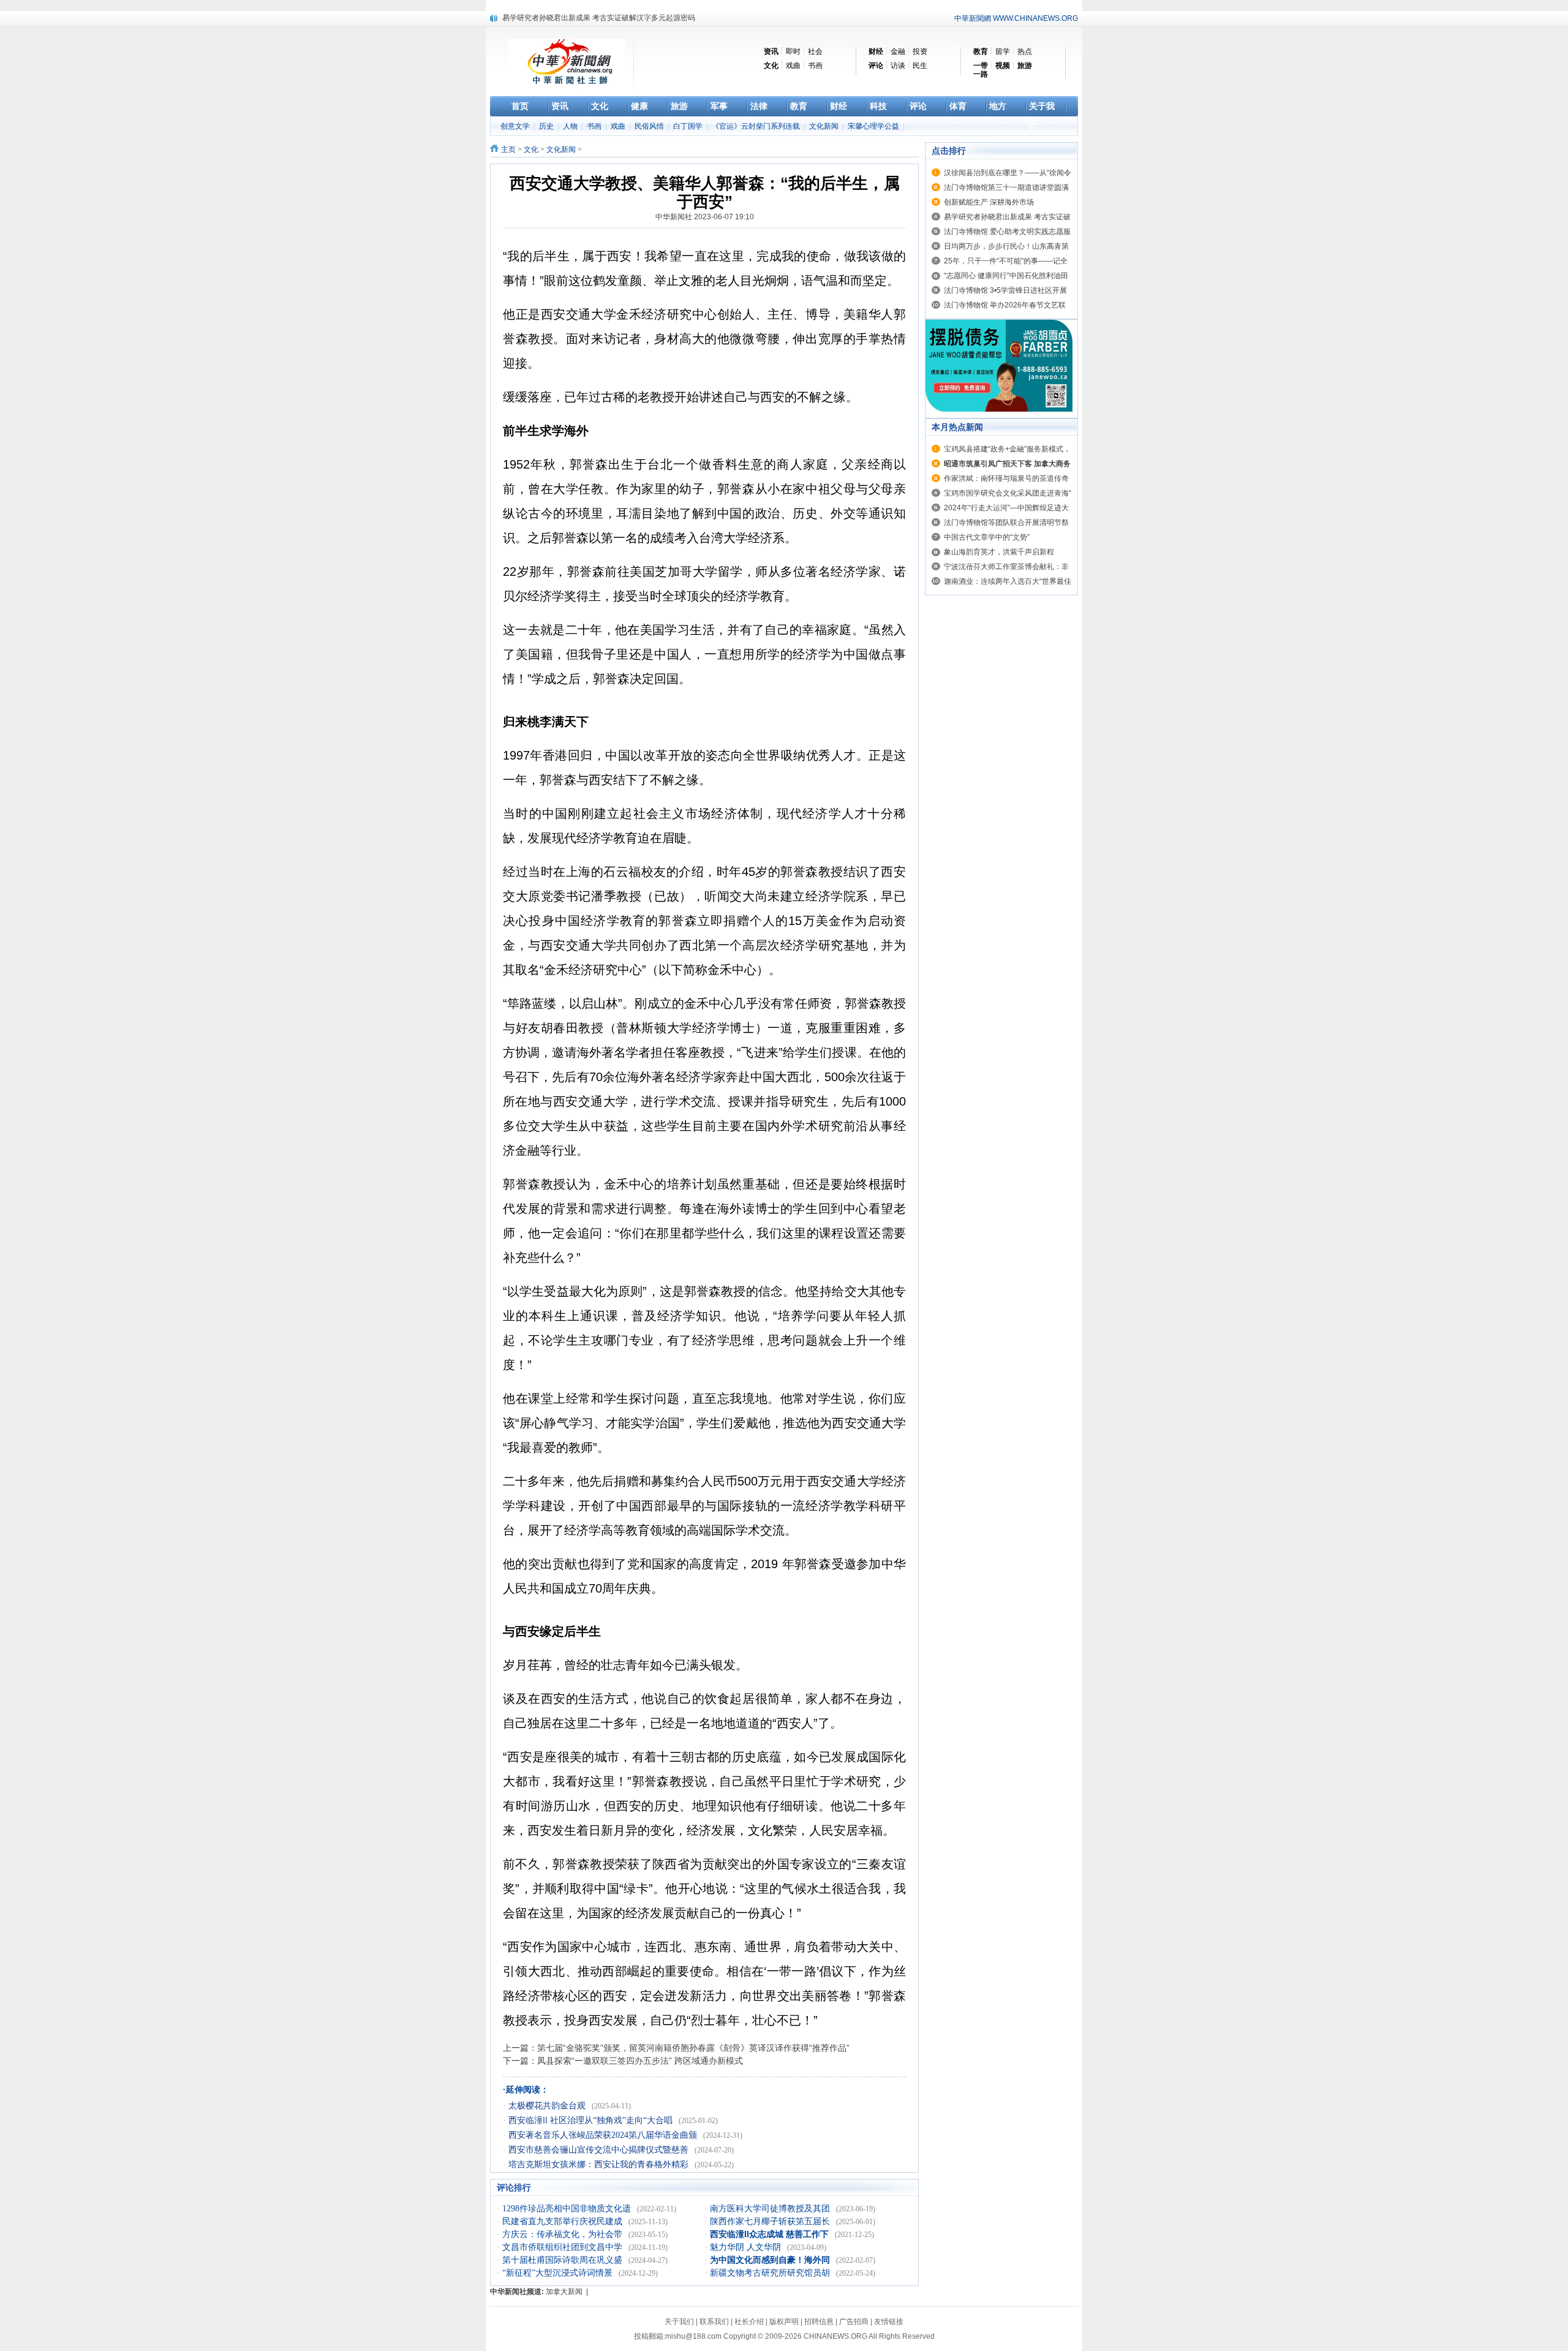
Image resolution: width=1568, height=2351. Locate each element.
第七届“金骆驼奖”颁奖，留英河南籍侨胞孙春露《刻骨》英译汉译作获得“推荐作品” (693, 2048)
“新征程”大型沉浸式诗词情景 (559, 2273)
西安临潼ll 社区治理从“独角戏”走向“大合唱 (592, 2120)
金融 (898, 51)
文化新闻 (825, 126)
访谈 (898, 66)
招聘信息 (819, 2322)
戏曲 (793, 66)
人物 (571, 126)
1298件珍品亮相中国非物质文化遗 (568, 2209)
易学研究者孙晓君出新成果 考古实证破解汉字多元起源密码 (599, 18)
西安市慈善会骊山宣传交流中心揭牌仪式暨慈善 (600, 2150)
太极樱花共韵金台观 (548, 2106)
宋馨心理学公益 (874, 126)
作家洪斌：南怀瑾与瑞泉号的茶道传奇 (1006, 478)
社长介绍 (749, 2322)
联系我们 (714, 2322)
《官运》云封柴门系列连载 (757, 126)
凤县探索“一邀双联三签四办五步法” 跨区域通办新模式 (640, 2061)
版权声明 (784, 2322)
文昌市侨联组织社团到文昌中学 (563, 2247)
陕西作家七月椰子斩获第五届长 (771, 2221)
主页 (508, 149)
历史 (547, 126)
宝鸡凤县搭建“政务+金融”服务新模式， (1007, 449)
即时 (793, 51)
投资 (920, 51)
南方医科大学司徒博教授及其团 (771, 2209)
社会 (815, 51)
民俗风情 (650, 126)
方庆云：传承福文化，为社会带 (563, 2234)
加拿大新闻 (564, 2292)
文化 (531, 149)
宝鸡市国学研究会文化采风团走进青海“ (1008, 493)
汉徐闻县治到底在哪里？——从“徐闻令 (1008, 173)
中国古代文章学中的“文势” (987, 537)
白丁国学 (689, 126)
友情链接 (889, 2322)
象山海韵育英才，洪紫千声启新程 (999, 552)
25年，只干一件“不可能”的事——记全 (1006, 261)
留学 (1003, 51)
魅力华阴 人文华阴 (747, 2247)
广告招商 (854, 2322)
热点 (1025, 51)
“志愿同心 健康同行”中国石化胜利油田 (1006, 276)
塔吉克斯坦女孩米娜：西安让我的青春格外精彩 (600, 2164)
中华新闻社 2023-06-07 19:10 (705, 217)
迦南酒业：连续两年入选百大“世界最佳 (1008, 581)
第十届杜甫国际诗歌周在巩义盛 (563, 2260)
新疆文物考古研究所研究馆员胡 (771, 2273)
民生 (920, 66)
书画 (815, 66)
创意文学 (516, 126)
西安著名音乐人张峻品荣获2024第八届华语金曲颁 (604, 2135)
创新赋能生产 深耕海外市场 (989, 202)
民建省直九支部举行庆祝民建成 (563, 2221)
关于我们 (679, 2322)
